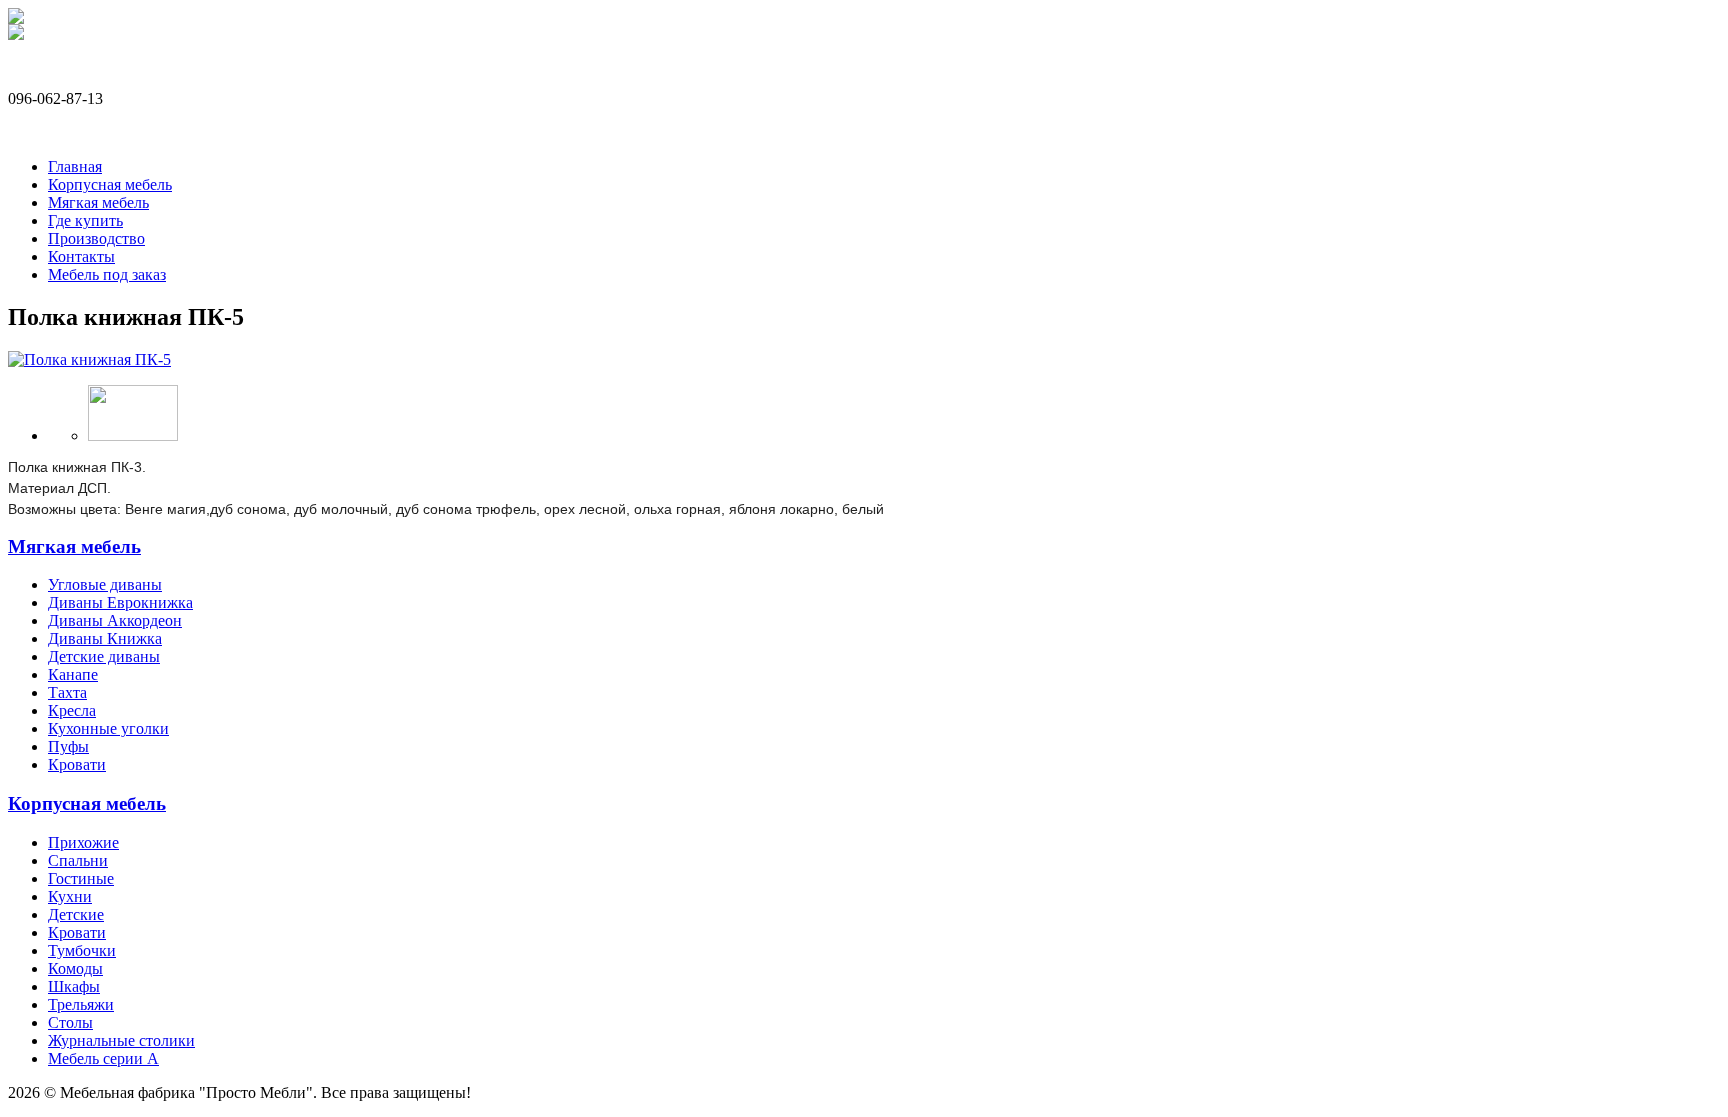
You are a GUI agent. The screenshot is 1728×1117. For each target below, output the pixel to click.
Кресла (72, 710)
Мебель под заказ (107, 274)
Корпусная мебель (110, 184)
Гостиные (81, 878)
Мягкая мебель (98, 202)
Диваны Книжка (105, 638)
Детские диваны (104, 656)
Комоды (75, 968)
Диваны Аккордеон (115, 620)
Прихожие (83, 842)
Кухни (70, 896)
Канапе (73, 674)
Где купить (85, 220)
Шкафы (74, 986)
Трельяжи (81, 1004)
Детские (76, 914)
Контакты (81, 256)
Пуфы (68, 746)
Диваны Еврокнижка (120, 602)
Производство (96, 238)
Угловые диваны (105, 584)
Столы (70, 1022)
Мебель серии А (103, 1058)
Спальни (78, 860)
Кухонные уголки (108, 728)
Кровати (77, 764)
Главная (75, 166)
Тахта (67, 692)
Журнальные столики (121, 1040)
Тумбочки (82, 950)
